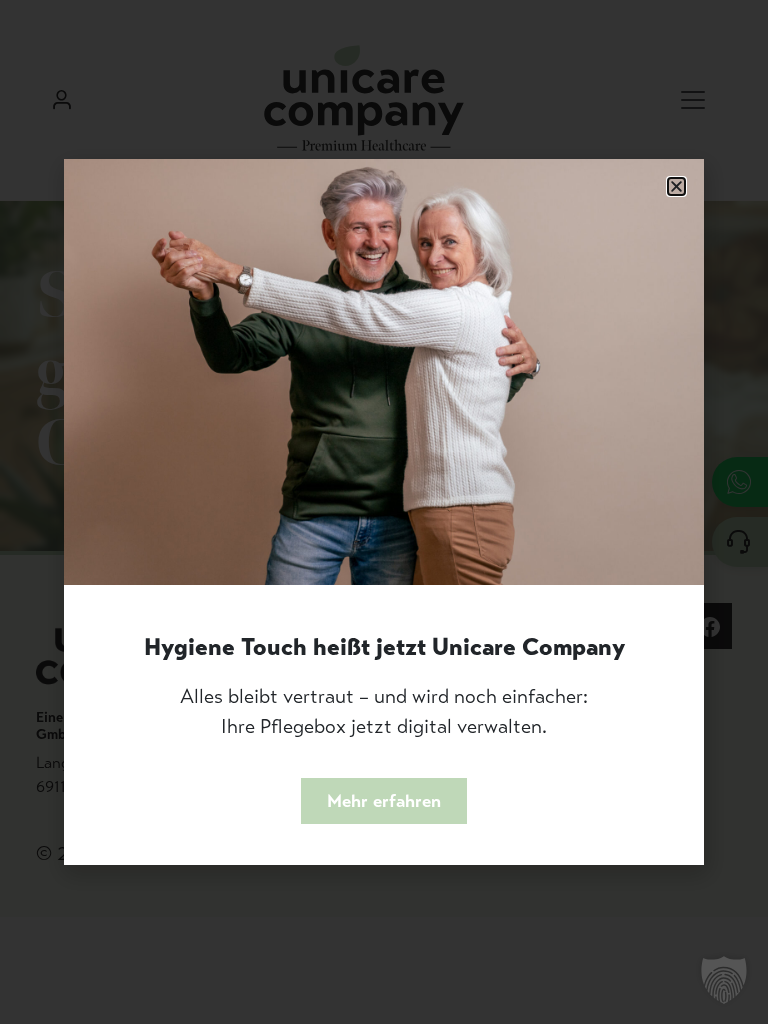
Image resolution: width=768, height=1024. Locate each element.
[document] (384, 512)
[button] (676, 186)
